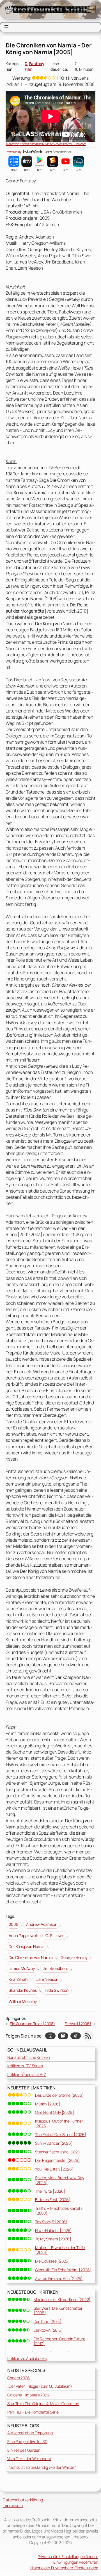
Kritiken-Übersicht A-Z (27, 2074)
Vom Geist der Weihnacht (29, 2459)
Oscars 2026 (19, 2378)
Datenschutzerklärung (23, 2500)
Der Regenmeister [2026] (58, 2160)
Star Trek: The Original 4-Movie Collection (43, 2404)
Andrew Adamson (42, 1924)
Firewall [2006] (78, 2024)
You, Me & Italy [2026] (54, 2169)
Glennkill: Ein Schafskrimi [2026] (63, 2270)
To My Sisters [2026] (53, 2239)
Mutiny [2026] (48, 2104)
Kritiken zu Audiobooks (27, 2358)
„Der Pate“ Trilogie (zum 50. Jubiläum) (40, 2386)
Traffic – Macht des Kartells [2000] (59, 2211)
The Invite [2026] (50, 2191)
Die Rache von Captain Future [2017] (59, 2341)
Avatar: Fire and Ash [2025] (59, 2278)
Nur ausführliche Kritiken (29, 2057)
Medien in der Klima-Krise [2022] (62, 2299)
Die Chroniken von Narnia (31, 1957)
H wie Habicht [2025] (53, 2230)
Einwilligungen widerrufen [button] (76, 2562)
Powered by (14, 152)
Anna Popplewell (23, 1936)
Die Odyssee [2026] (52, 2261)
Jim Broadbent (56, 1968)
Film (28, 69)
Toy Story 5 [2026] (51, 2222)
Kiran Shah (18, 1979)
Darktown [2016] (48, 2330)
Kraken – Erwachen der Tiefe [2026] (60, 2250)
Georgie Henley (74, 1957)
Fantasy (36, 64)
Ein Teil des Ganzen (24, 2450)
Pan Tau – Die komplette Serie (33, 2412)
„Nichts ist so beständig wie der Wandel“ (42, 2467)
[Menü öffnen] (6, 27)
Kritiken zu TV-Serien (25, 2066)
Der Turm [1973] (48, 2321)
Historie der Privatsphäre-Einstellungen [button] (64, 2568)
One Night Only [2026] (55, 2112)
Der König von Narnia (27, 1946)
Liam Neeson (47, 1979)
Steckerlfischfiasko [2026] (58, 2152)
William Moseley (23, 2001)
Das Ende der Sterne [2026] (59, 2095)
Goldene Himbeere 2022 (28, 2395)
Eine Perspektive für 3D (27, 2441)
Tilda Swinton (57, 1990)
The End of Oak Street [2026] (61, 2134)
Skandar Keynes (23, 1990)
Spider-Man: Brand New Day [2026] (60, 2180)
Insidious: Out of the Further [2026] (59, 2123)
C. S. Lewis (55, 1936)
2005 (13, 1924)
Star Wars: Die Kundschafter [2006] (58, 2311)
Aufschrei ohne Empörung (30, 2433)
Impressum (13, 2505)
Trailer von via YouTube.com (46, 144)
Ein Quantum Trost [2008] (32, 2024)
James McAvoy (22, 1968)
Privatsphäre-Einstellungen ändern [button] (68, 2556)
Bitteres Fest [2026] (53, 2200)
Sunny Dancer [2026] (54, 2143)
